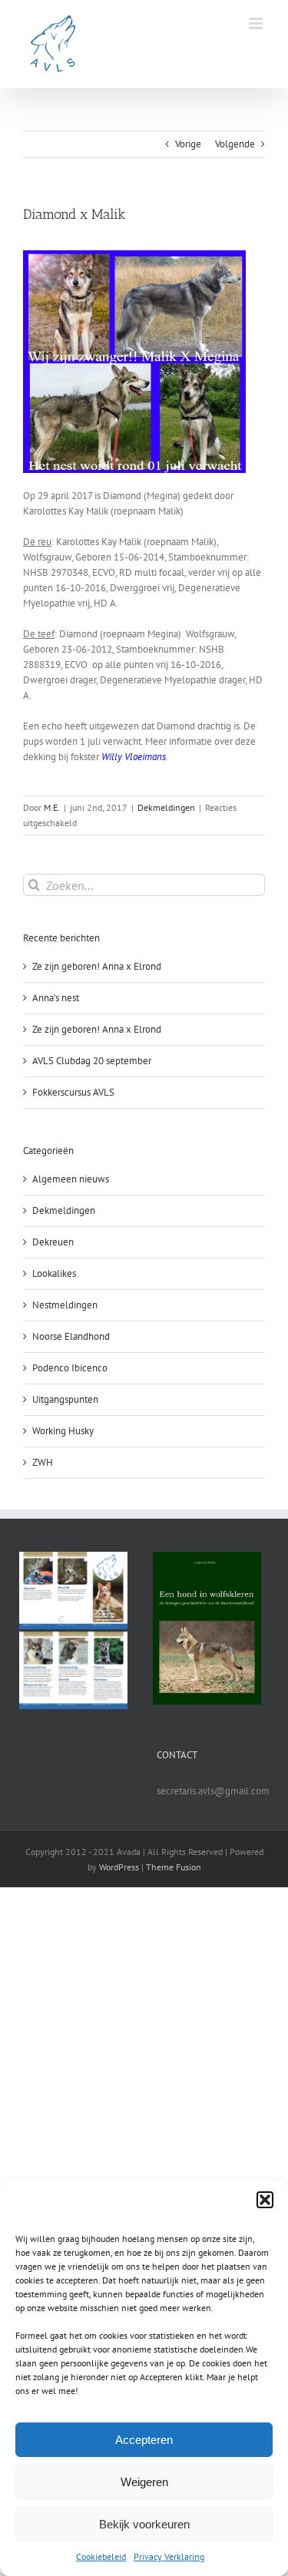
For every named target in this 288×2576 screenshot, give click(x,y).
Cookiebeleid (101, 2556)
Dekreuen (53, 1242)
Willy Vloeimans (134, 757)
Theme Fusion (174, 1867)
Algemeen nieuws (71, 1179)
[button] (265, 2200)
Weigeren (144, 2482)
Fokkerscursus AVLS (73, 1092)
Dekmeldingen (166, 807)
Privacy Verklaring (169, 2556)
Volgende (235, 144)
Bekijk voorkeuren (144, 2524)
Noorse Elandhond (71, 1336)
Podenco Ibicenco (70, 1368)
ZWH (43, 1462)
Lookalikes (54, 1273)
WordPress (119, 1867)
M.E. (52, 807)
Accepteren (144, 2440)
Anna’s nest (56, 998)
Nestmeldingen (65, 1305)
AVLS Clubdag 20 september (92, 1061)
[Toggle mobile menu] (257, 23)
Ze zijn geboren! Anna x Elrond (97, 966)
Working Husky (63, 1431)
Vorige (188, 144)
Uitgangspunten (65, 1399)
